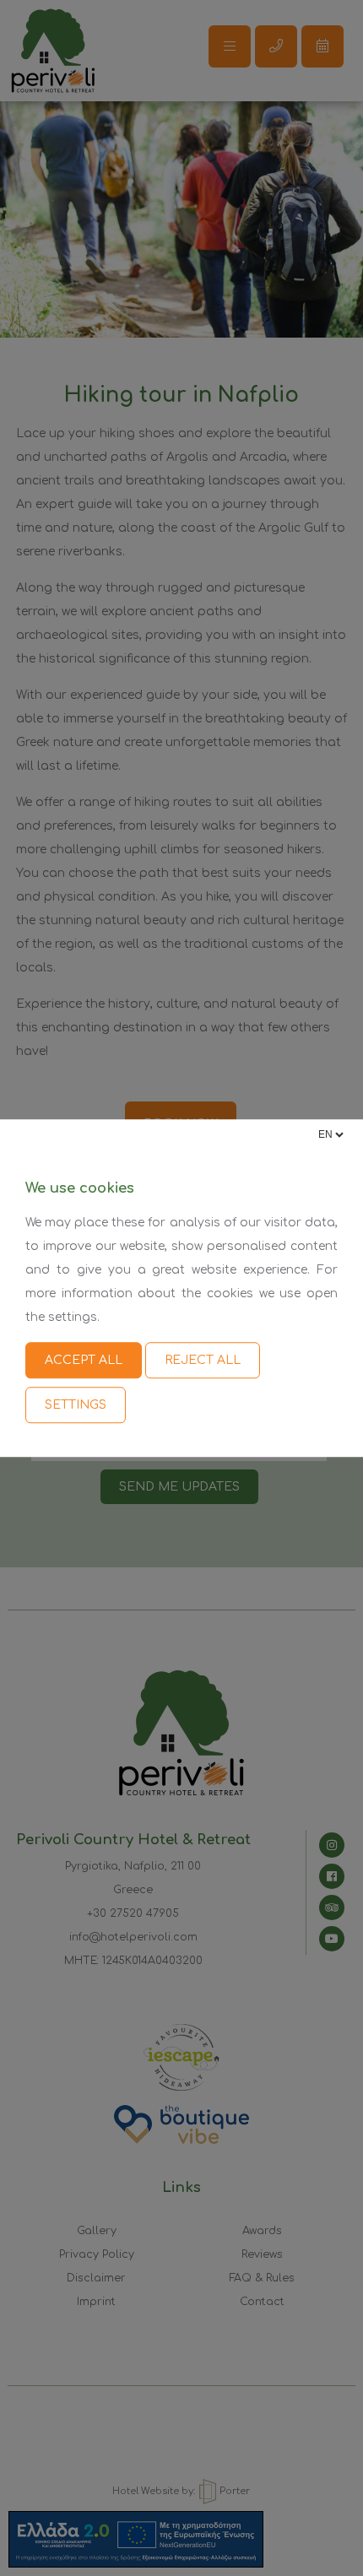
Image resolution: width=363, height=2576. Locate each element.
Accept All (84, 1360)
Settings (76, 1405)
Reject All (203, 1360)
